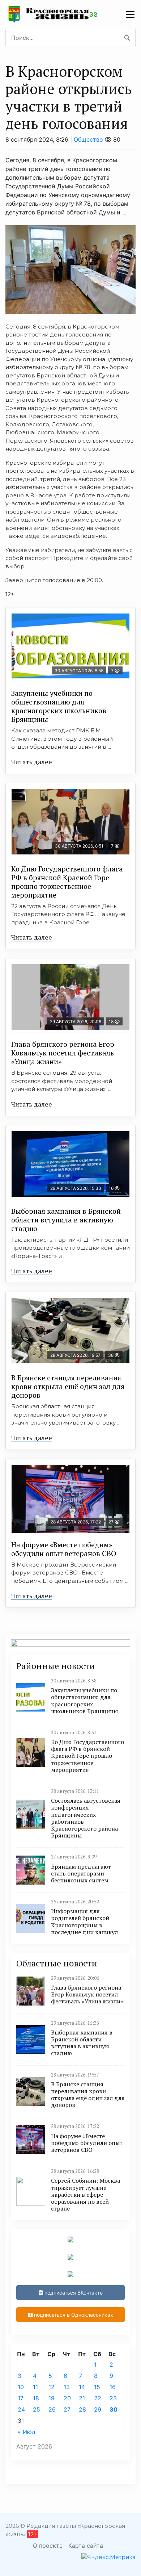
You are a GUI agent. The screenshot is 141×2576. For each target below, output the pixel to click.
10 (21, 2387)
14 (82, 2387)
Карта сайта (86, 2546)
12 (52, 2387)
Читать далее (32, 762)
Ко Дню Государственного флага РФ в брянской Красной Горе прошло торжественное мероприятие (67, 882)
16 (113, 2387)
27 (67, 2409)
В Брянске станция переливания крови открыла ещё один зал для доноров (68, 1386)
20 (67, 2398)
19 (52, 2398)
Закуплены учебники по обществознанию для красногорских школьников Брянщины (59, 706)
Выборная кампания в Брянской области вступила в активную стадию (66, 1220)
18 (36, 2398)
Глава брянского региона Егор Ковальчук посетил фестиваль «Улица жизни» (63, 1053)
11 (35, 2387)
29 (98, 2409)
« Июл (26, 2432)
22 (98, 2398)
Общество (88, 139)
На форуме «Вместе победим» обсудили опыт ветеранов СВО (64, 1549)
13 (67, 2387)
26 (52, 2409)
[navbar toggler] (130, 14)
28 (82, 2409)
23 (113, 2398)
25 (37, 2409)
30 (114, 2409)
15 (97, 2387)
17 (21, 2398)
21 (82, 2398)
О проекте (48, 2546)
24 (21, 2409)
